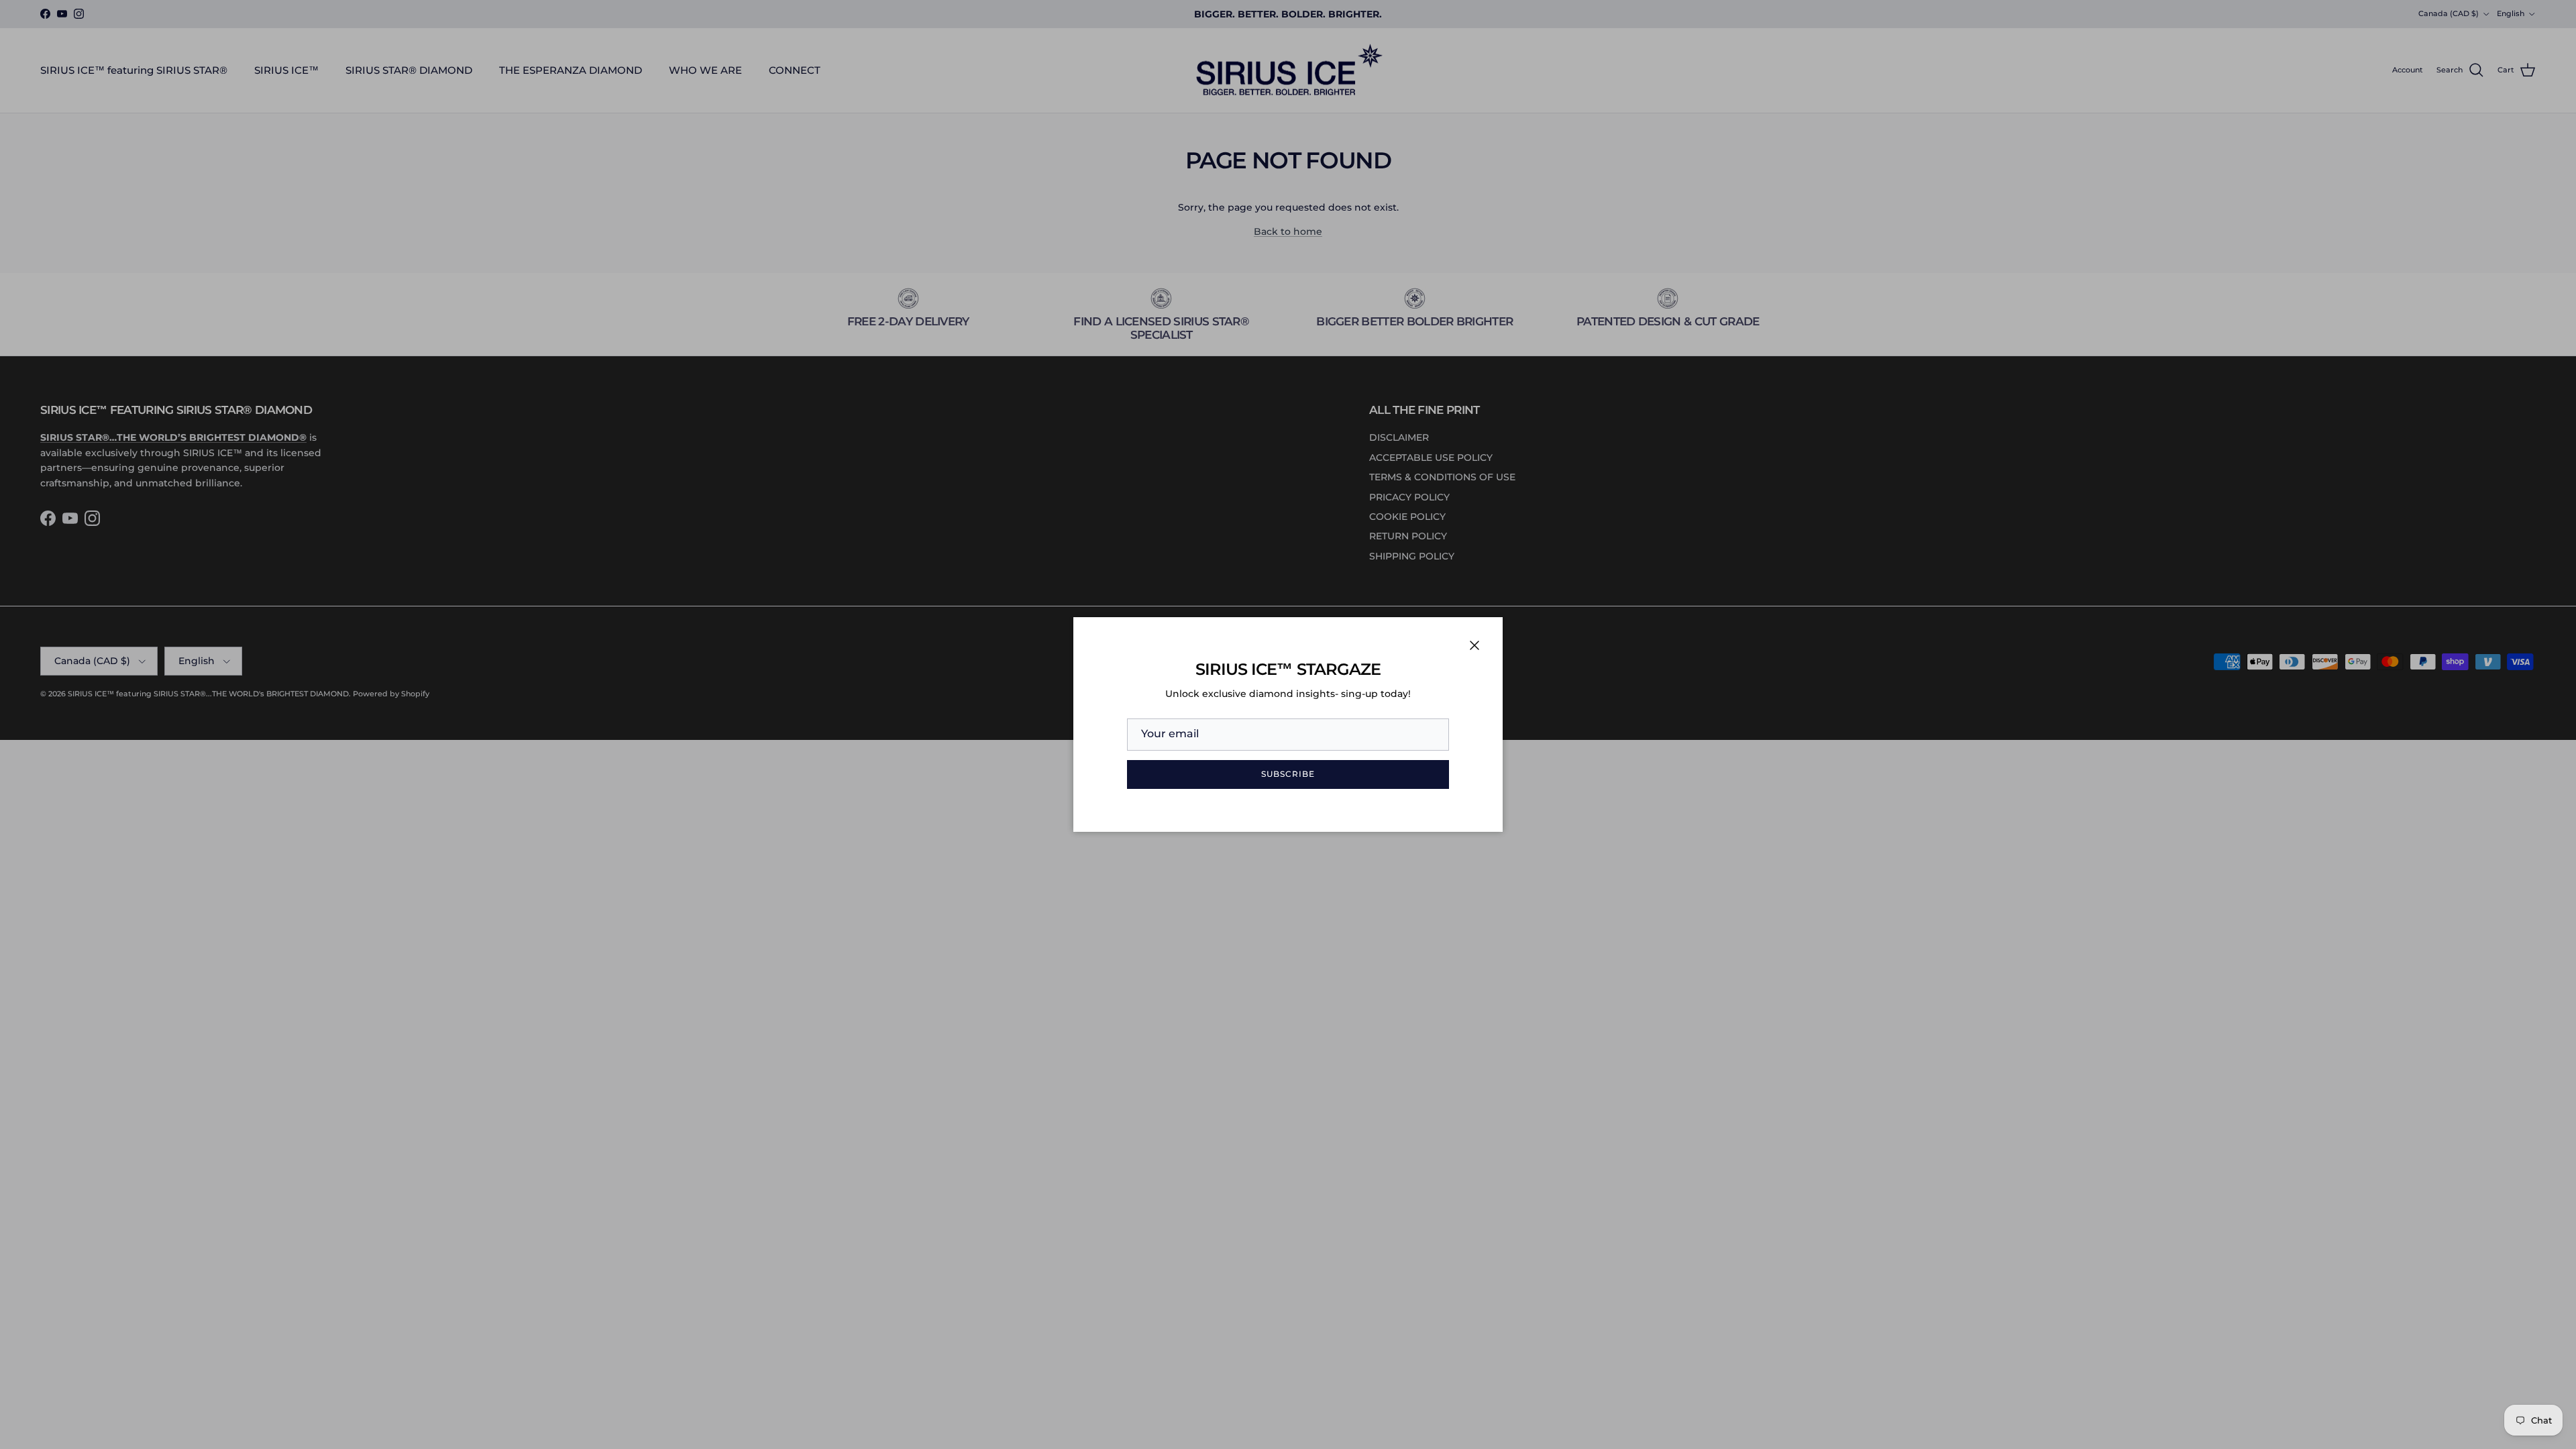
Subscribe (1288, 774)
